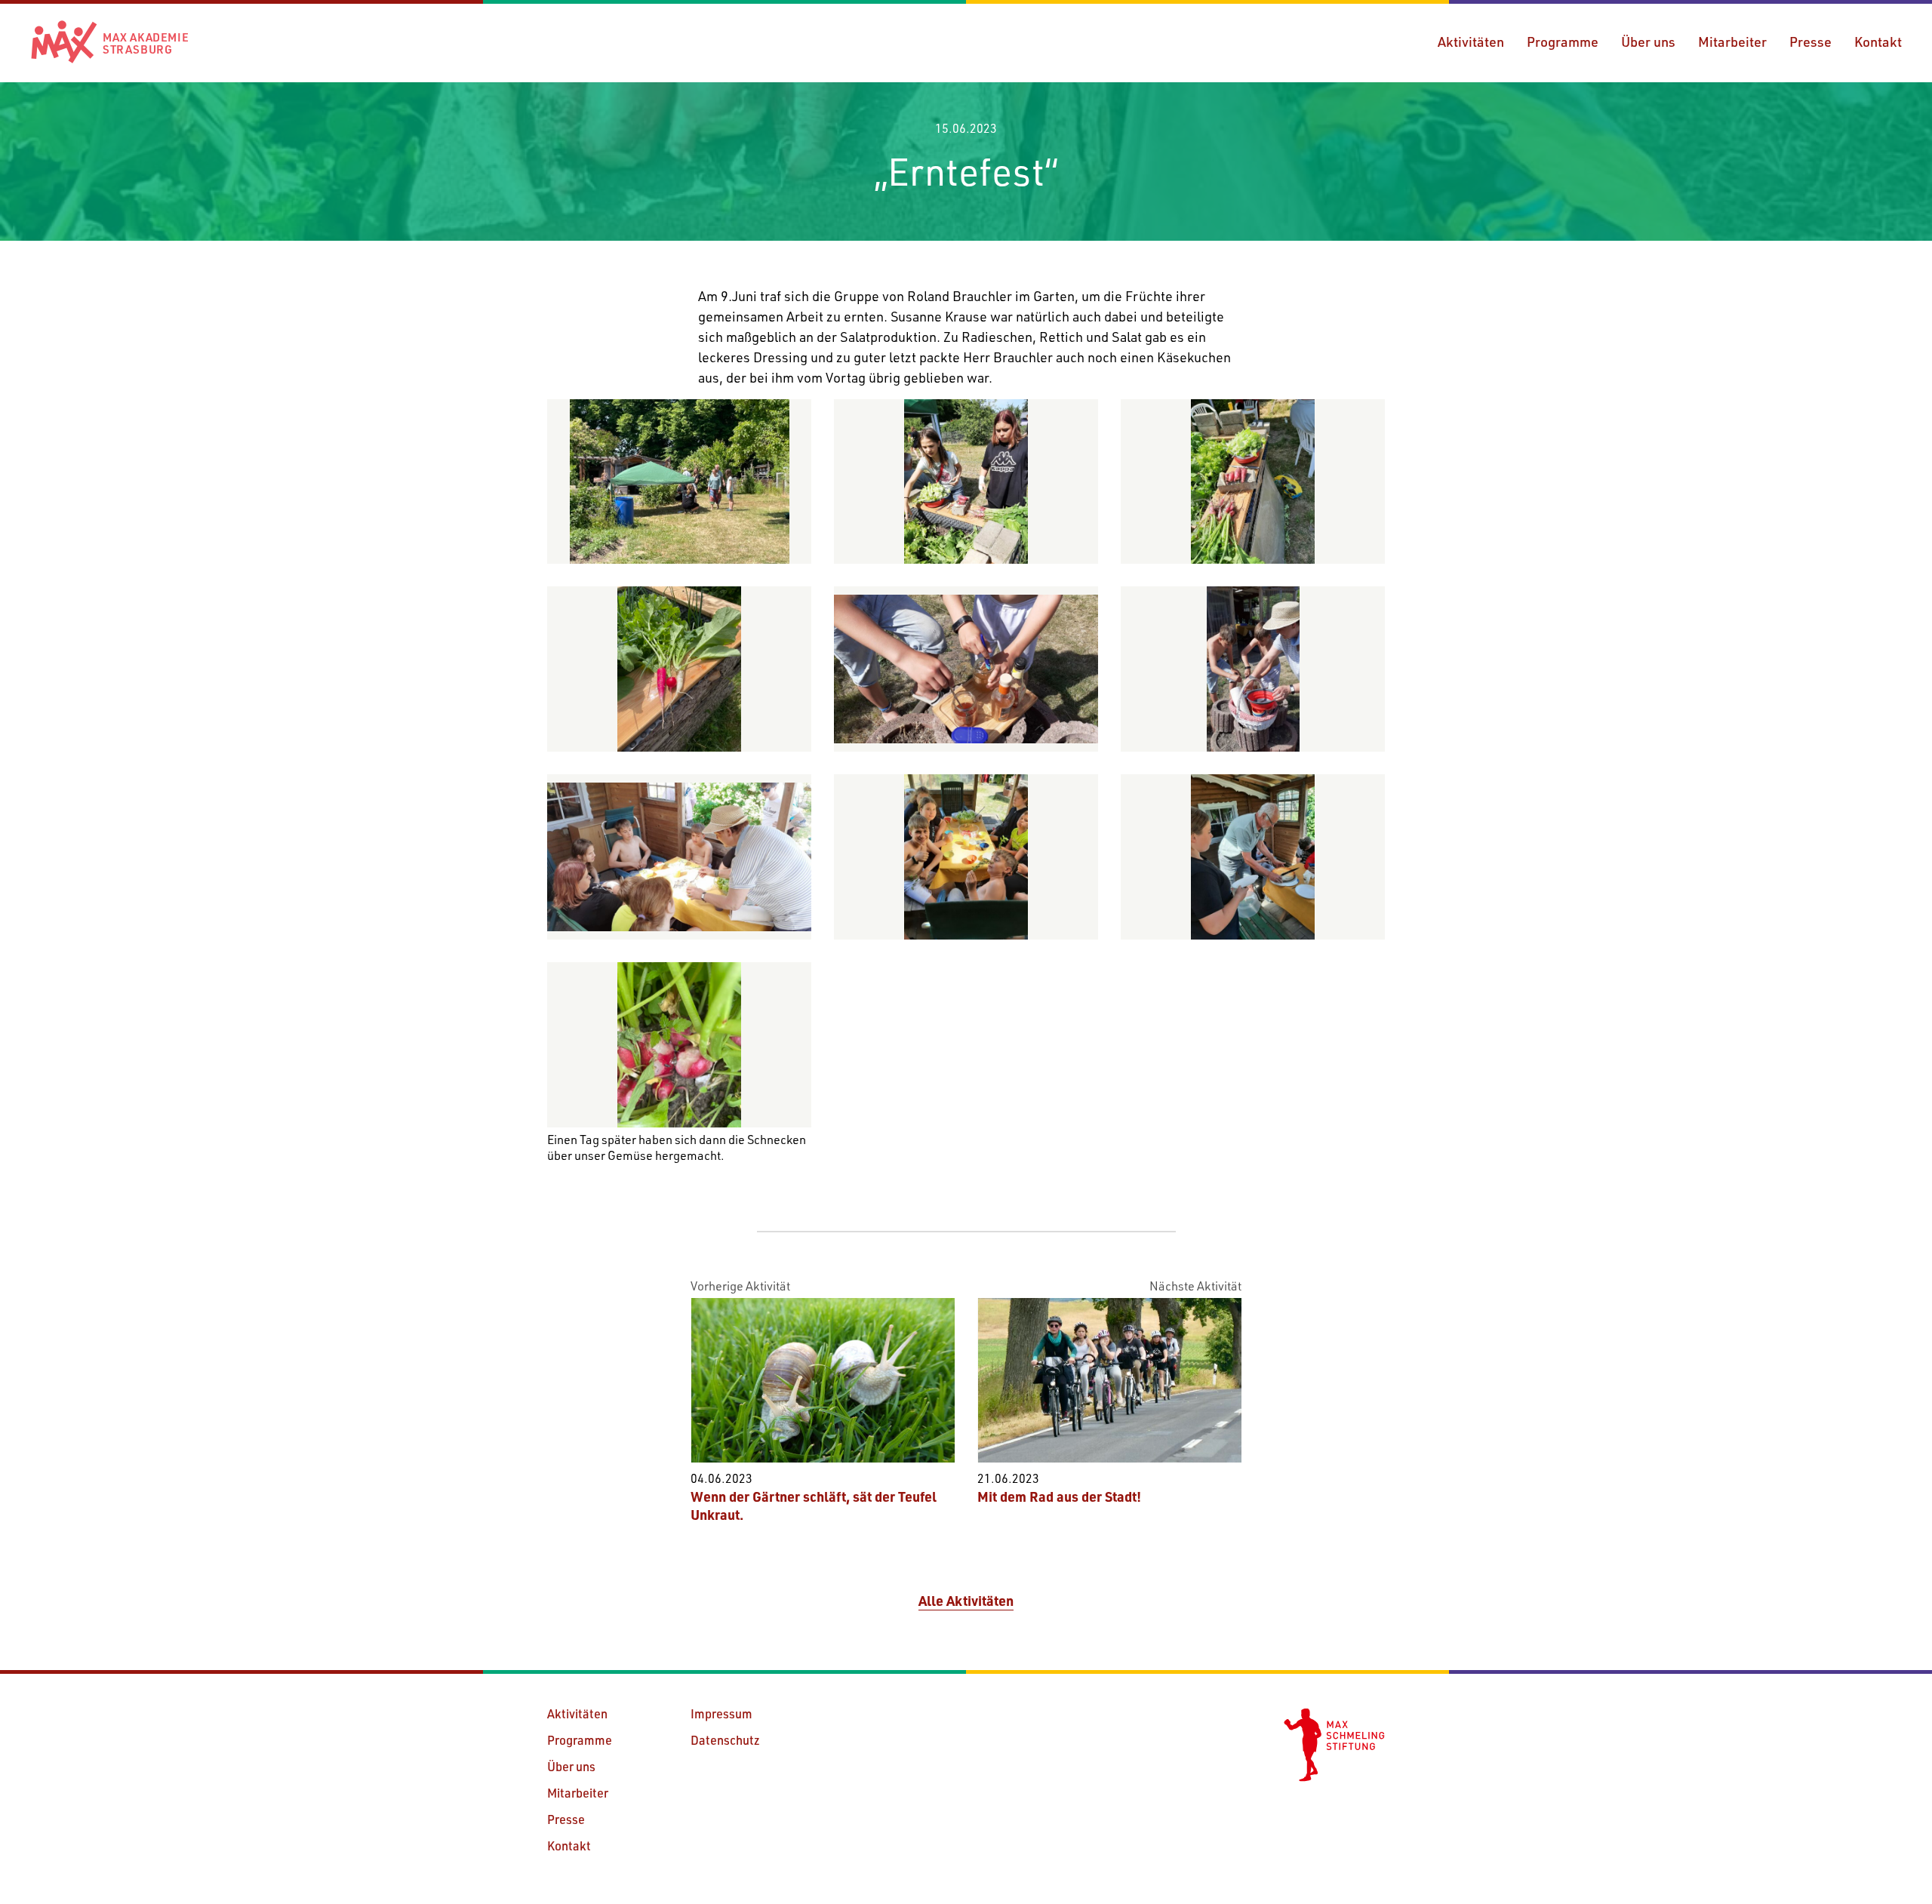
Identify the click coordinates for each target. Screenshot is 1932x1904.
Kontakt (1878, 42)
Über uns (1648, 42)
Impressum (721, 1713)
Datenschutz (725, 1740)
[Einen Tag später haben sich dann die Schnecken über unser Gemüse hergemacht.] (679, 1045)
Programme (1563, 42)
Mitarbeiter (1732, 42)
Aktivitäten (1471, 42)
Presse (1810, 42)
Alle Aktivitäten (966, 1601)
